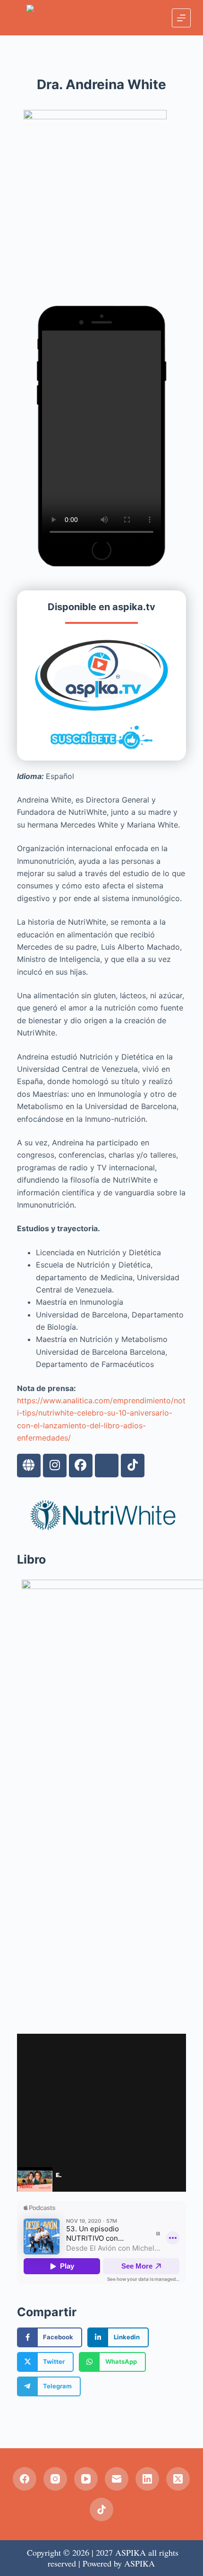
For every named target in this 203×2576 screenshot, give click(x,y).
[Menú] (181, 18)
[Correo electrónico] (117, 2479)
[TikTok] (101, 2510)
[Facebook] (81, 1466)
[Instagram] (55, 1466)
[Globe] (29, 1466)
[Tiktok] (133, 1466)
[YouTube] (86, 2479)
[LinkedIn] (147, 2479)
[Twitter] (107, 1466)
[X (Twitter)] (178, 2479)
